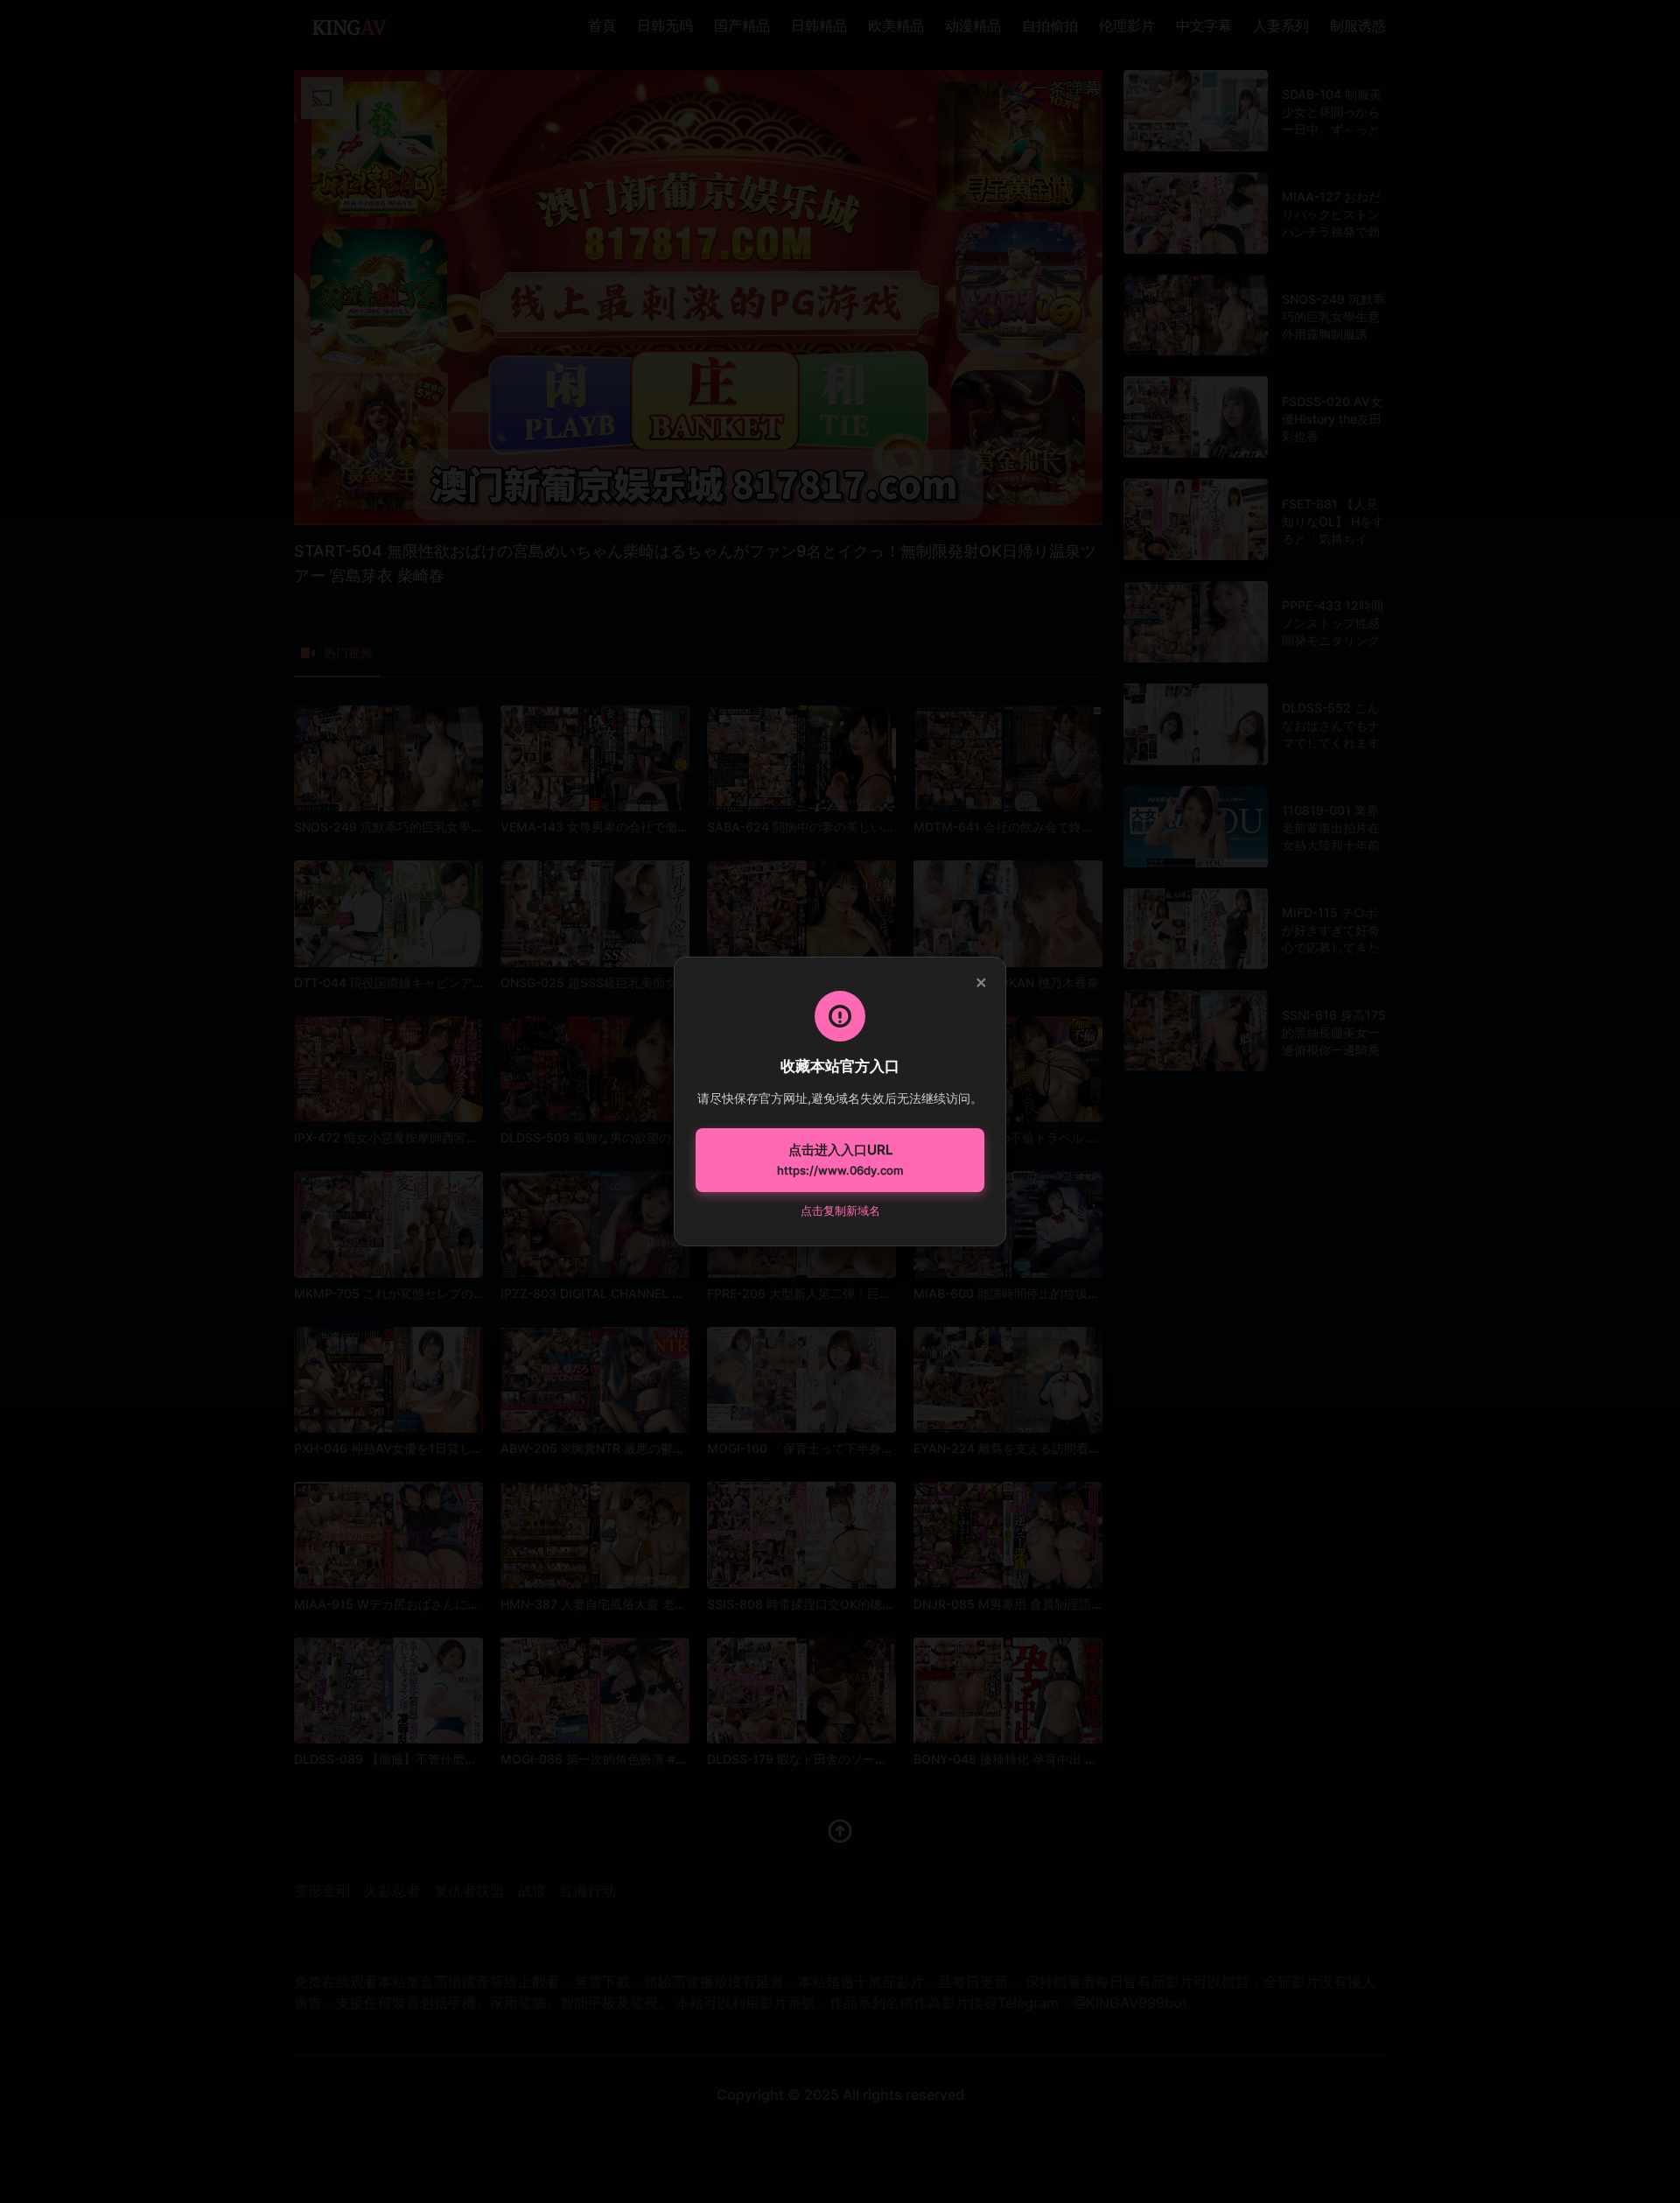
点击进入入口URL (840, 1160)
